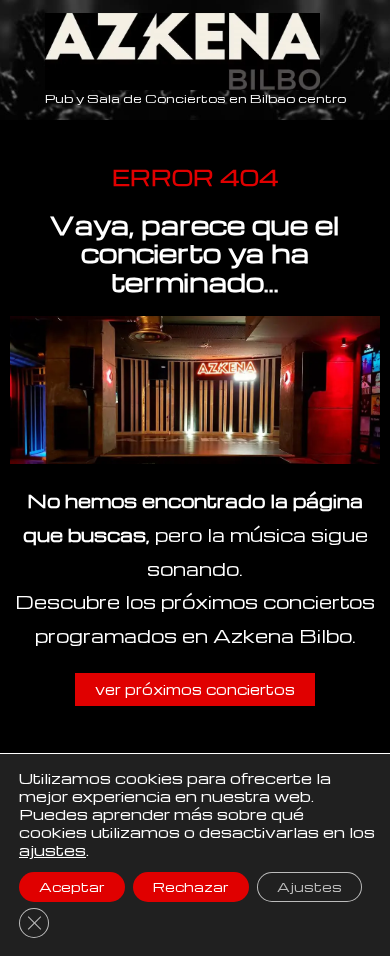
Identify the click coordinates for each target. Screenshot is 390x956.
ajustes (52, 850)
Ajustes (309, 886)
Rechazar (191, 886)
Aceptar (72, 886)
